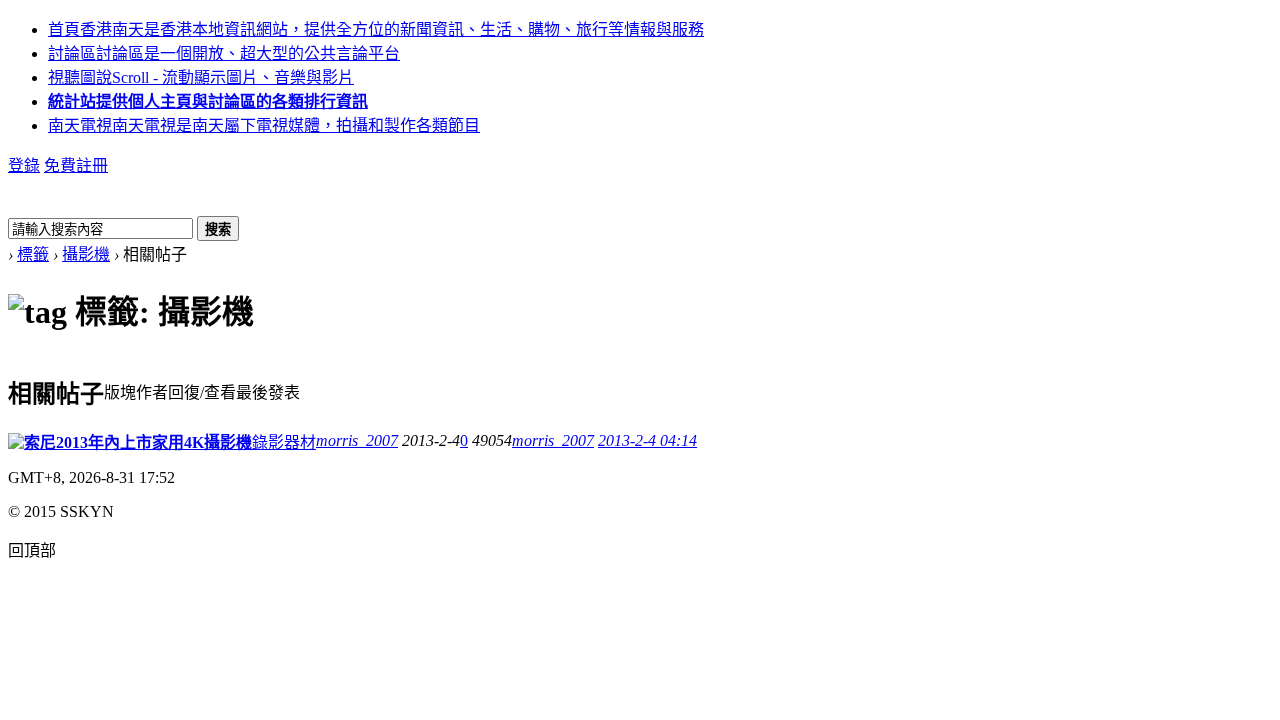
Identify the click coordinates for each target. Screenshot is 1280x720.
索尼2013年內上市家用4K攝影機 (138, 442)
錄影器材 (284, 442)
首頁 (376, 29)
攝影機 (86, 254)
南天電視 (264, 125)
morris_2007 (357, 440)
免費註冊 (76, 165)
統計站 (208, 101)
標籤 (33, 254)
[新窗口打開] (16, 443)
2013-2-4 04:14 (647, 440)
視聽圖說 (201, 77)
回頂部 (32, 550)
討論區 (224, 53)
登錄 (24, 165)
